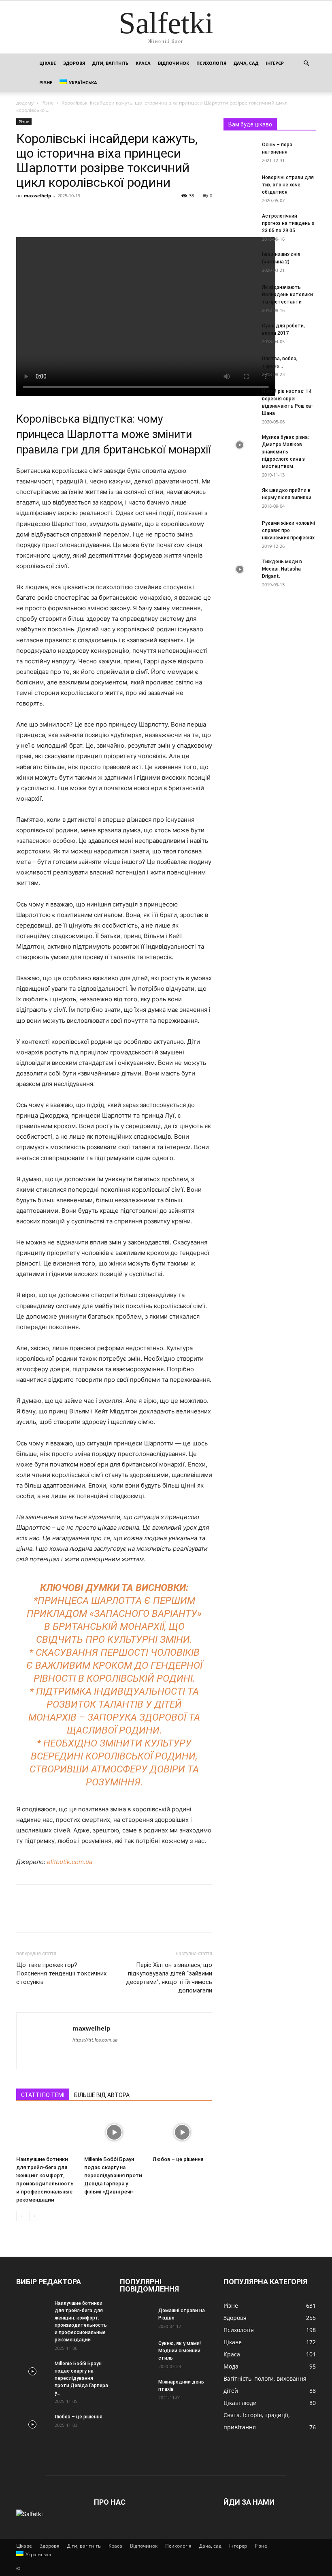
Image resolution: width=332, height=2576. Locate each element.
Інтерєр (275, 63)
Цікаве (48, 63)
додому (25, 103)
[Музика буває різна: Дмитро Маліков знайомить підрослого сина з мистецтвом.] (240, 445)
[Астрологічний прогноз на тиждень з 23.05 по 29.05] (240, 224)
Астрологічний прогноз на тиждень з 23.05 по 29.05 (288, 223)
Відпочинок (173, 63)
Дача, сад (246, 63)
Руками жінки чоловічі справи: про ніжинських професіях (288, 530)
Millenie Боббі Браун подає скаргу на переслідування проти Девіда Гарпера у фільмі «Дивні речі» (113, 2175)
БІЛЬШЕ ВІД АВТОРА (102, 2095)
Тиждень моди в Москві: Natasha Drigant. (282, 569)
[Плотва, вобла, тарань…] (240, 366)
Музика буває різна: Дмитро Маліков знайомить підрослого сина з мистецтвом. (285, 452)
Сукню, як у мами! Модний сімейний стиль (180, 2351)
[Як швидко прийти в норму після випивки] (240, 498)
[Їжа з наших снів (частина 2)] (240, 262)
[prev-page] (21, 2216)
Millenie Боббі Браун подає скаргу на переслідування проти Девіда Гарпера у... (81, 2378)
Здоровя (74, 63)
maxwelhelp (37, 196)
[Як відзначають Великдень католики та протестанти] (240, 295)
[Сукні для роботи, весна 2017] (240, 333)
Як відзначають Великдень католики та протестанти (287, 295)
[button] (306, 63)
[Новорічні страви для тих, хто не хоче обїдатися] (240, 185)
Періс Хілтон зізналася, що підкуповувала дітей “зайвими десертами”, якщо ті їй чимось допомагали (169, 1978)
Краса (143, 63)
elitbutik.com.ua (70, 1862)
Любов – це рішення (178, 2159)
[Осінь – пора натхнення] (240, 152)
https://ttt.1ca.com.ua (95, 2040)
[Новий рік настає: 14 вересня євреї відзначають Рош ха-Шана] (240, 399)
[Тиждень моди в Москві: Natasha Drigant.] (240, 569)
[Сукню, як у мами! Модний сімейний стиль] (136, 2351)
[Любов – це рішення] (182, 2132)
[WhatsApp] (80, 214)
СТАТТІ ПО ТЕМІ (43, 2095)
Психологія (211, 63)
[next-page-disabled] (34, 2216)
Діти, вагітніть (110, 63)
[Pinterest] (62, 214)
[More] (99, 214)
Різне (46, 82)
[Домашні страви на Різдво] (136, 2318)
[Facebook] (24, 214)
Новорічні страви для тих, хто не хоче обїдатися (288, 185)
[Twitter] (43, 214)
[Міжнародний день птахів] (136, 2390)
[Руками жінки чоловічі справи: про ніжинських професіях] (240, 531)
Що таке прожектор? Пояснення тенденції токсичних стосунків (61, 1973)
